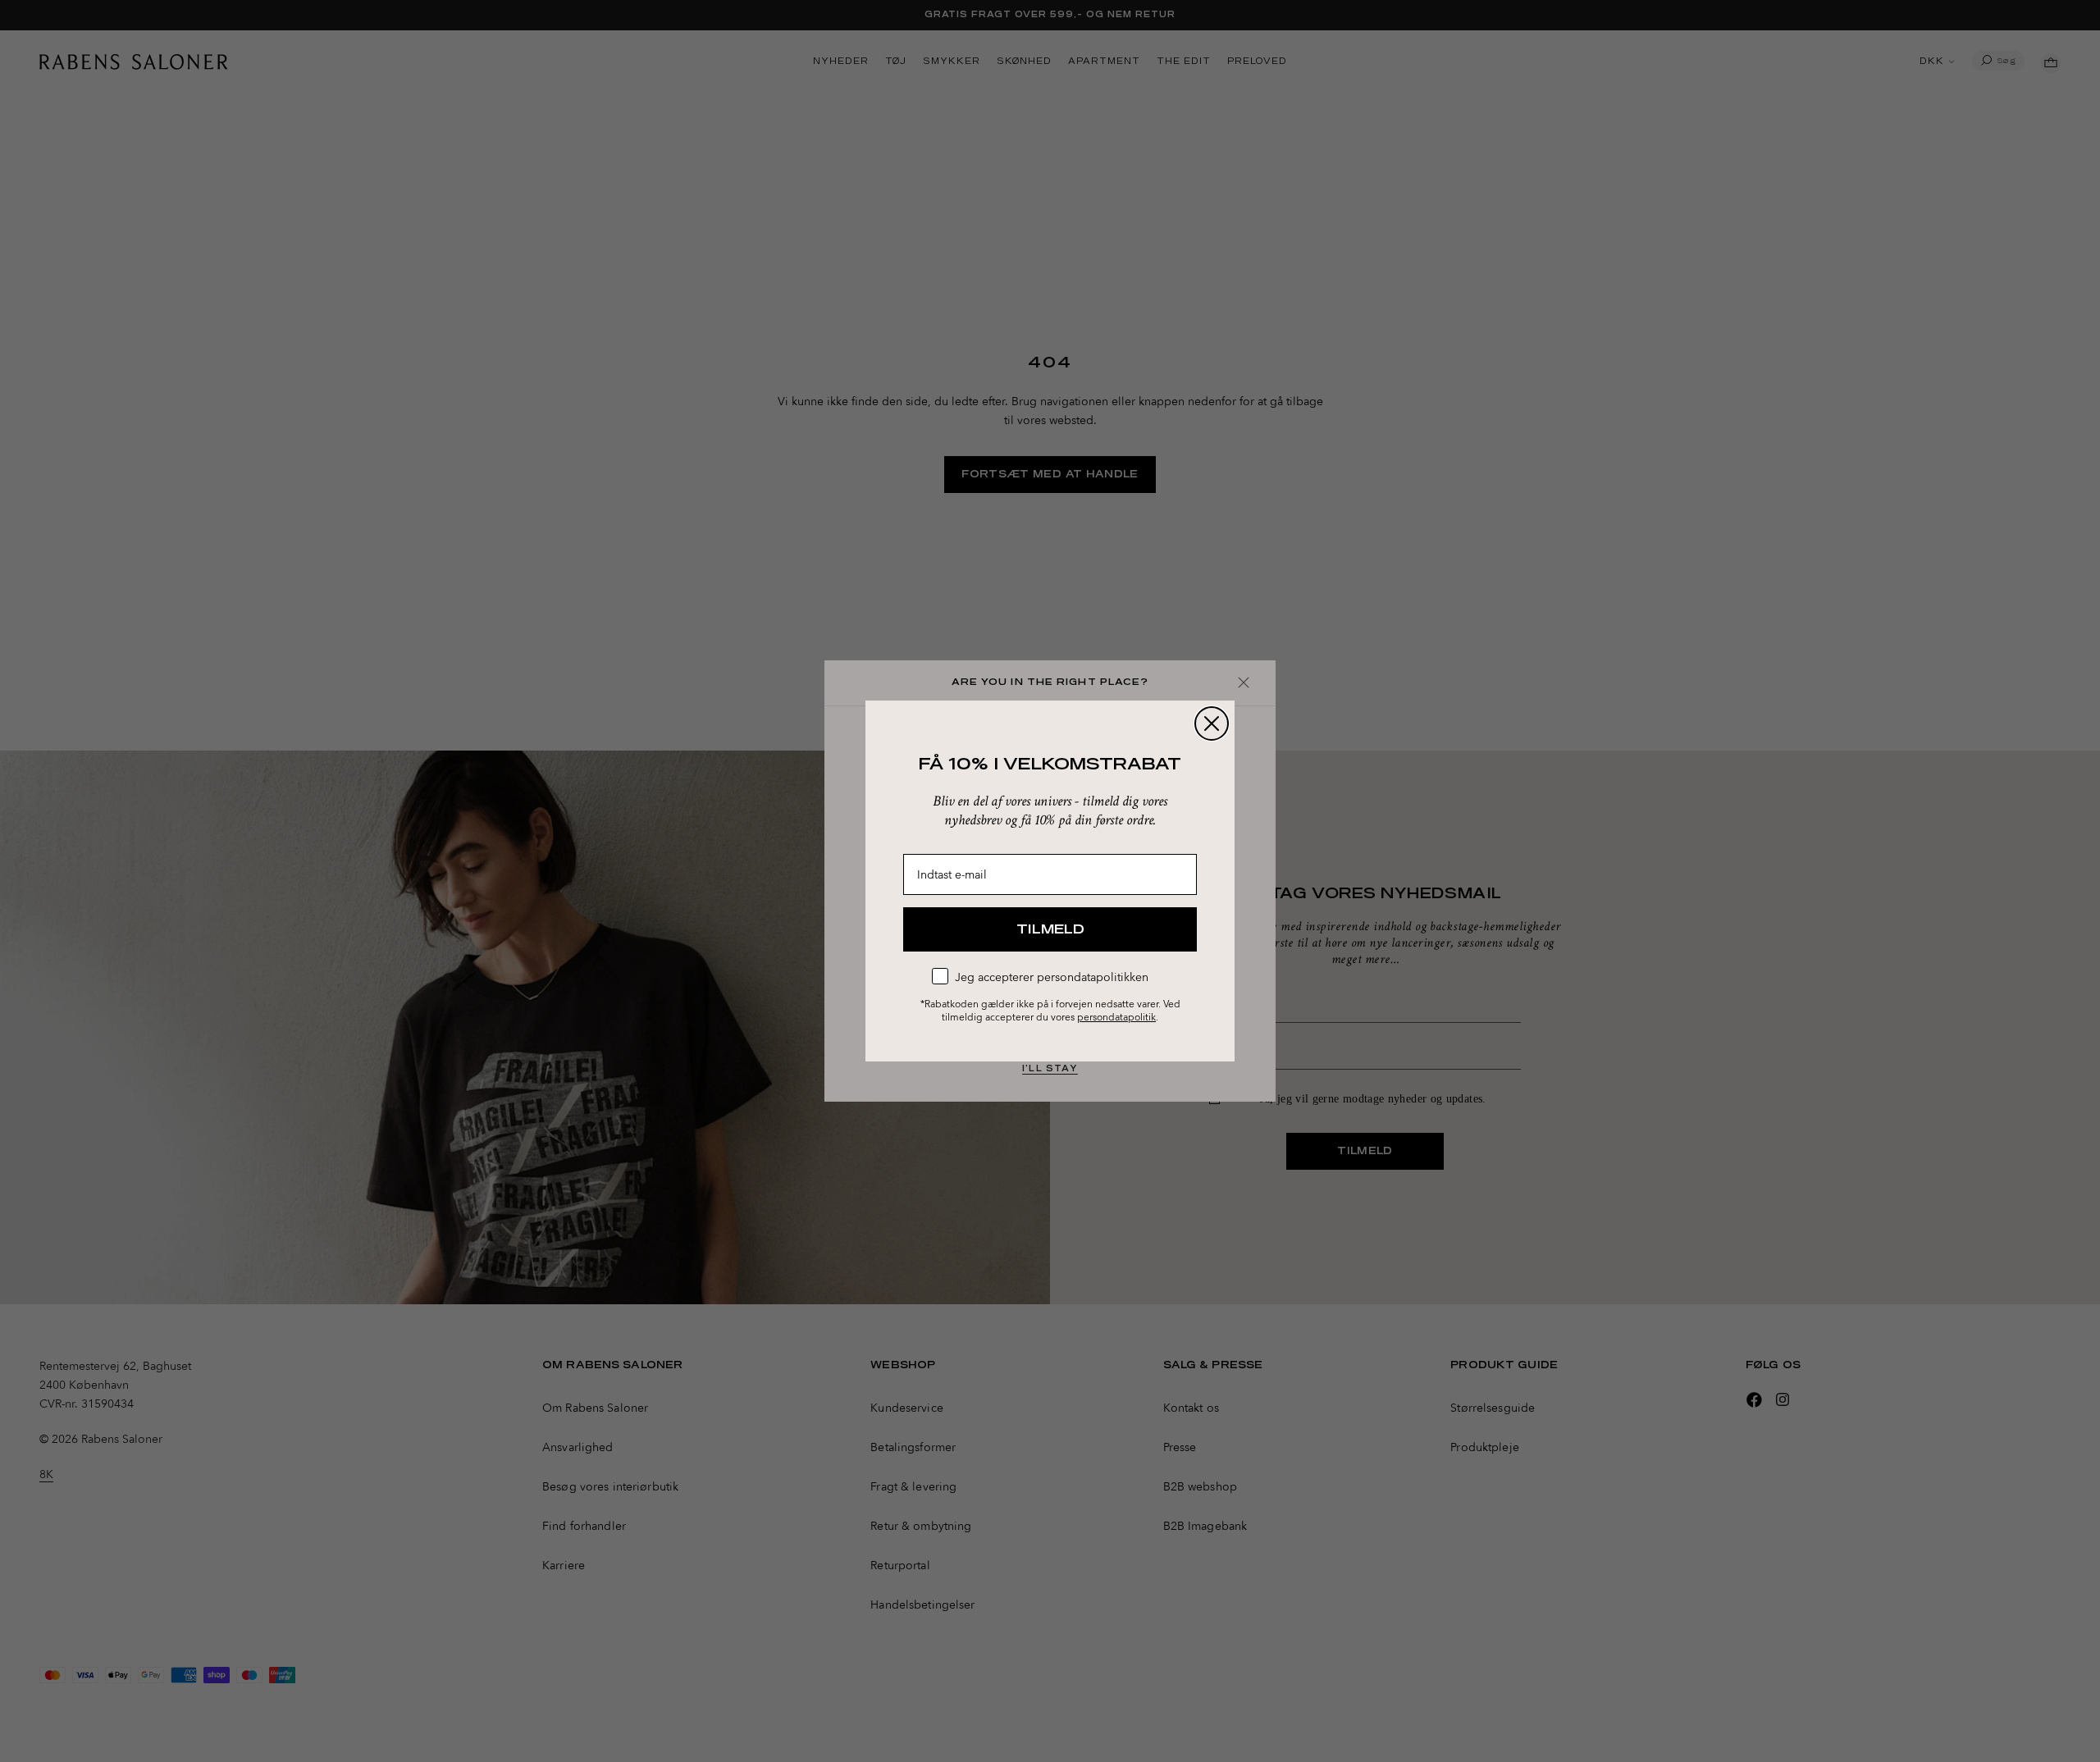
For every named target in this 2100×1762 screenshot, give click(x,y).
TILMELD (1050, 929)
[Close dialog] (1212, 724)
